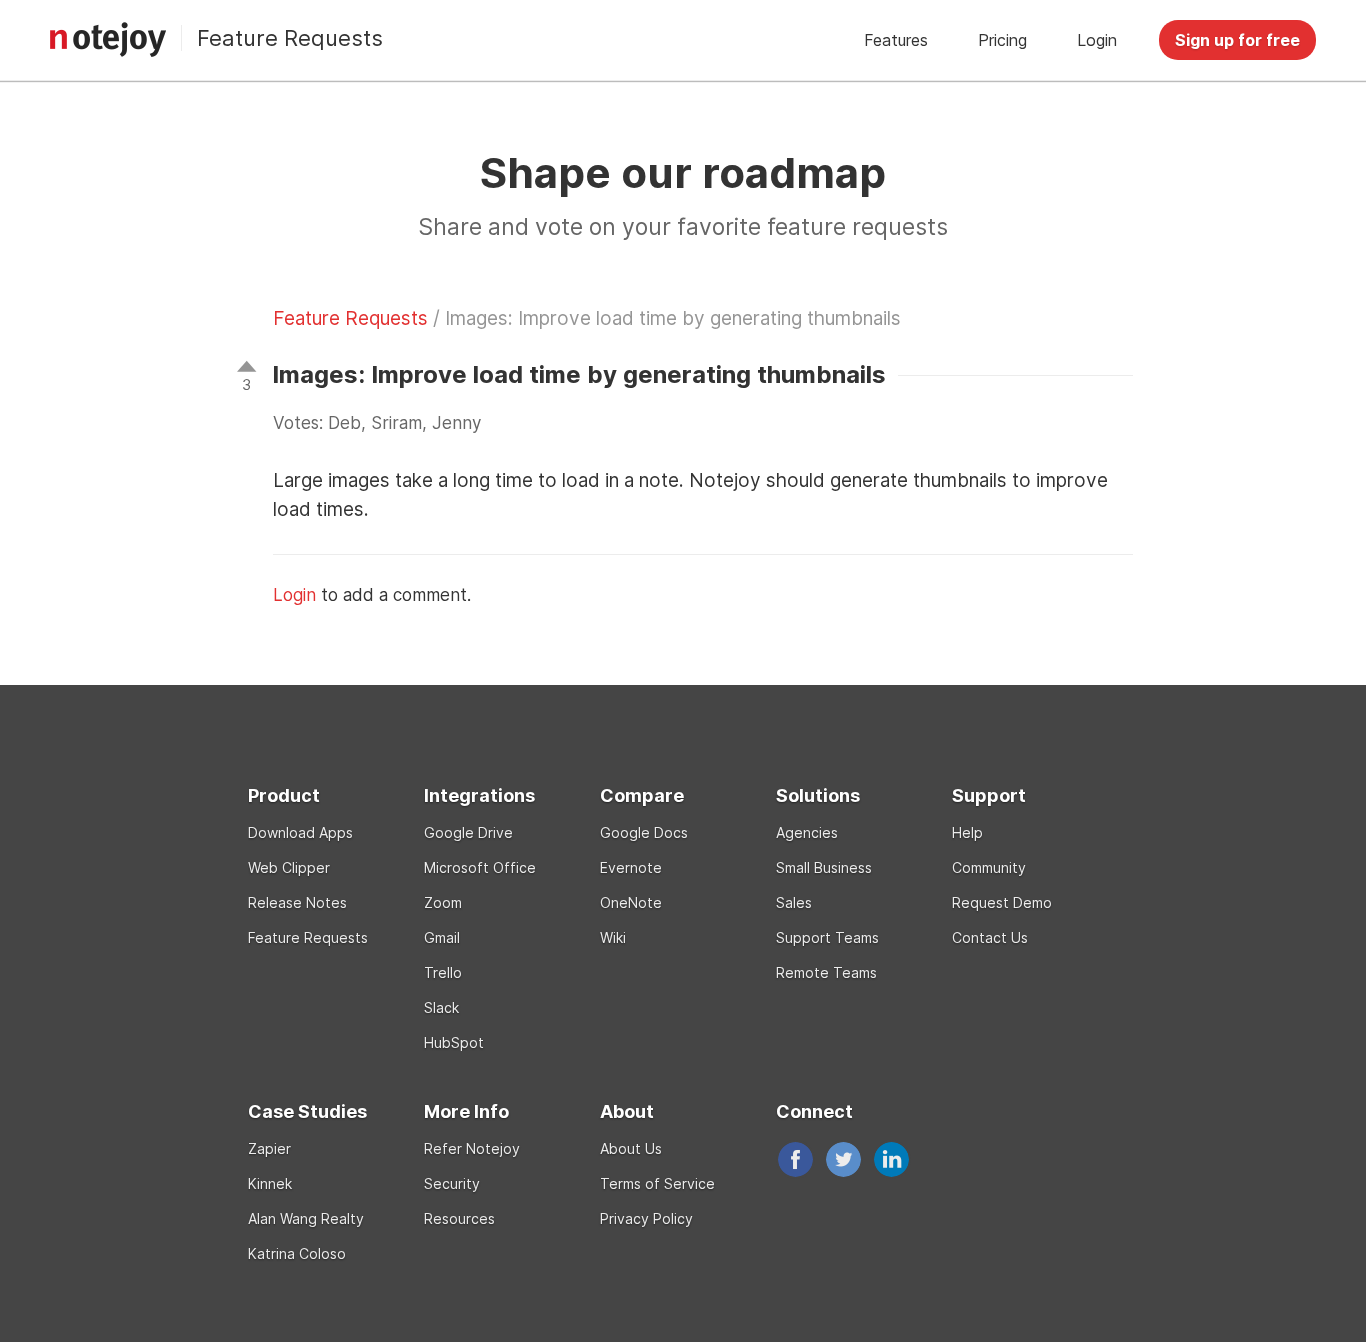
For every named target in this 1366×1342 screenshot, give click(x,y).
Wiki (613, 937)
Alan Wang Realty (306, 1218)
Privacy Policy (646, 1218)
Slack (441, 1007)
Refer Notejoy (472, 1148)
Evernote (631, 867)
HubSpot (454, 1042)
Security (452, 1183)
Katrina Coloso (297, 1253)
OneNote (631, 902)
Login (1097, 40)
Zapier (269, 1148)
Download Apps (300, 832)
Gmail (442, 937)
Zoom (443, 902)
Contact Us (990, 937)
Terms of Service (657, 1183)
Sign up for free (1237, 40)
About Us (631, 1148)
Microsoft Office (480, 867)
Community (989, 867)
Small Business (824, 867)
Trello (443, 972)
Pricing (1002, 40)
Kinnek (270, 1183)
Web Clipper (289, 867)
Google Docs (644, 832)
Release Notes (297, 902)
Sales (794, 902)
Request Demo (1002, 902)
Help (967, 832)
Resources (459, 1218)
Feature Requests (290, 38)
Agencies (807, 832)
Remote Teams (826, 972)
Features (896, 40)
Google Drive (468, 832)
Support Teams (827, 937)
